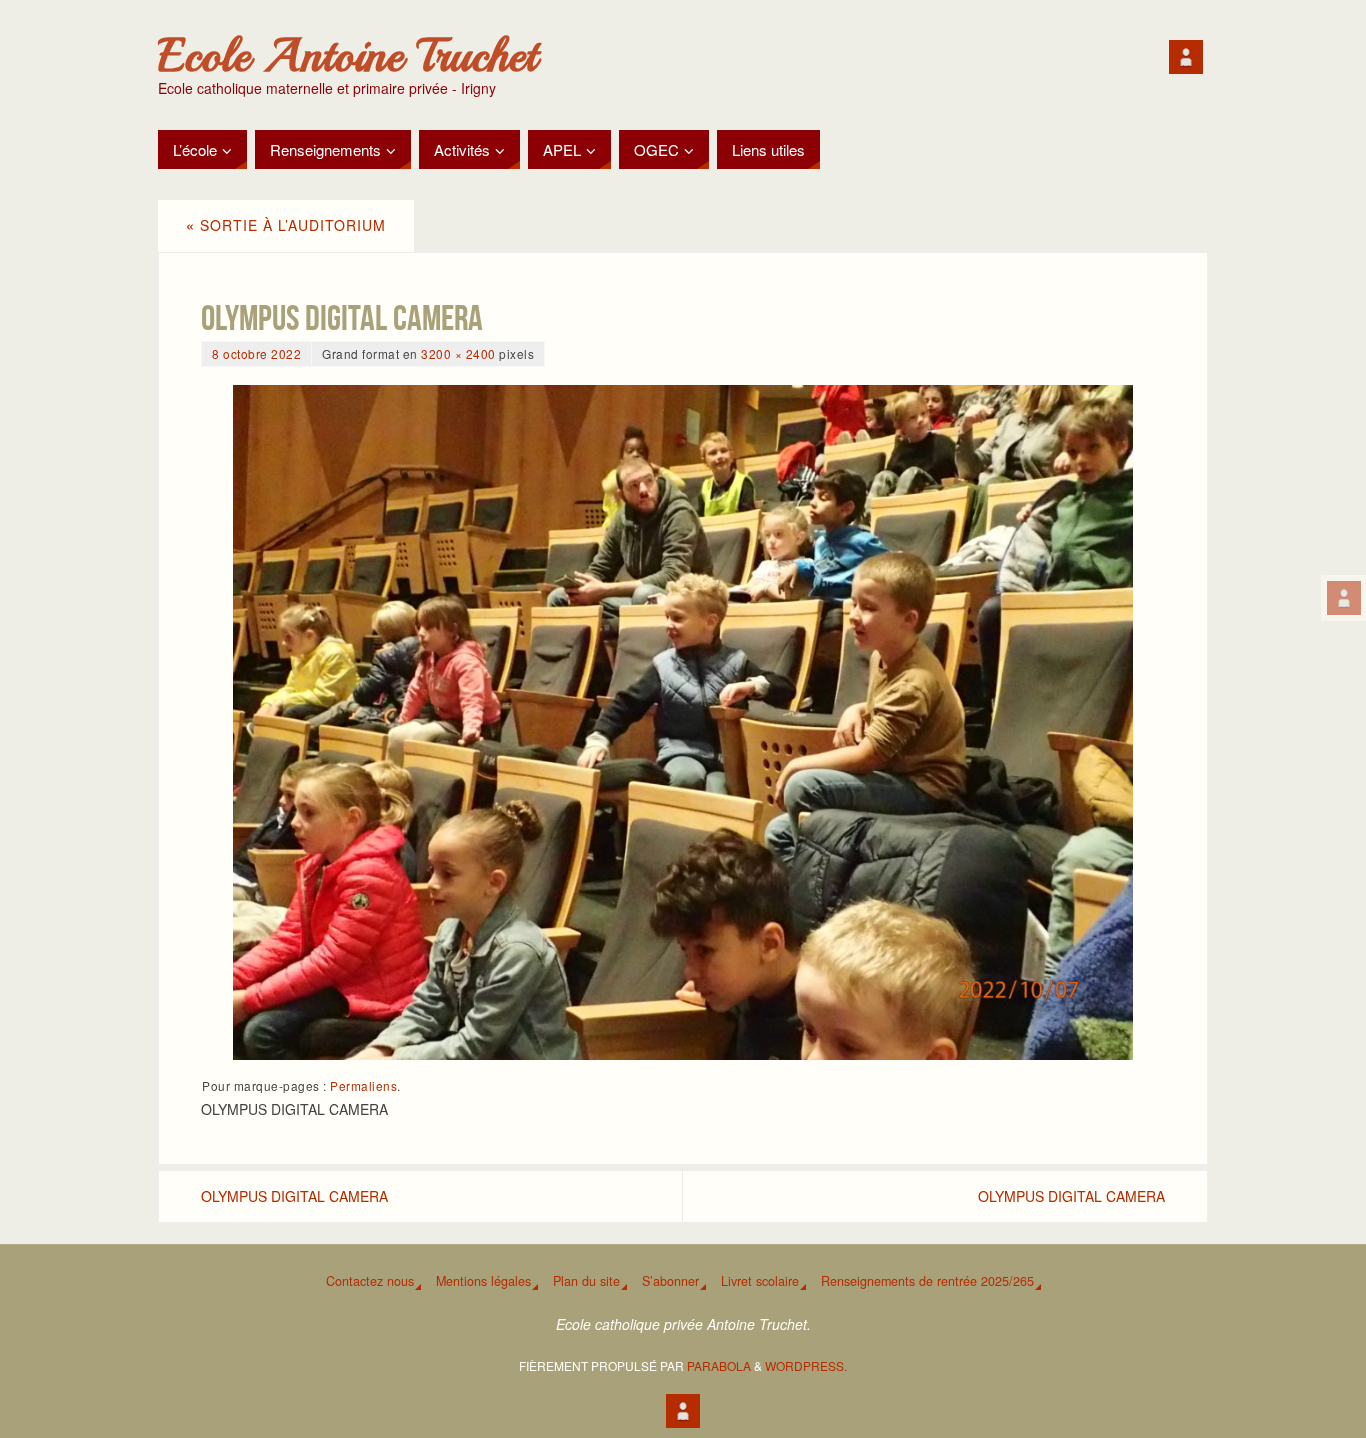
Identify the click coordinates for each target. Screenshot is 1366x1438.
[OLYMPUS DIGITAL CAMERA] (683, 722)
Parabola (719, 1365)
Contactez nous (370, 1281)
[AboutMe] (1344, 598)
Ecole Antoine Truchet (347, 56)
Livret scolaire (760, 1281)
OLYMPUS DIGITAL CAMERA (294, 1196)
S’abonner (670, 1281)
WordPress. (806, 1365)
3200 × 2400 (458, 353)
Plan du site (586, 1281)
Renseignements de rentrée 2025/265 (927, 1281)
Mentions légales (483, 1281)
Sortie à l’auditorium (286, 225)
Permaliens (363, 1085)
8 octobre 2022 (256, 353)
